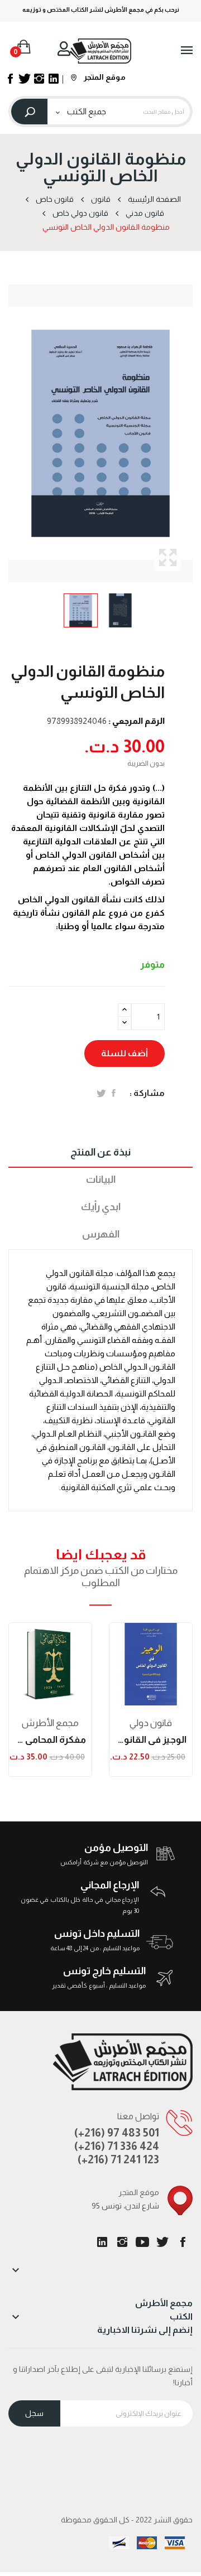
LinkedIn (102, 2242)
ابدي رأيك (101, 1207)
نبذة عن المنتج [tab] (100, 1152)
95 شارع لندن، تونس (125, 2206)
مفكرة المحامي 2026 (50, 1740)
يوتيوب (142, 2242)
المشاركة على (114, 1093)
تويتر (162, 2242)
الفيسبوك (183, 2242)
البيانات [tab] (101, 1180)
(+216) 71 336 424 (117, 2146)
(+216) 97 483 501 (117, 2133)
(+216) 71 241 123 (118, 2159)
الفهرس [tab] (101, 1234)
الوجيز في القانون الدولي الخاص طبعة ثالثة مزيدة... (151, 1740)
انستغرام (122, 2242)
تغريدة (101, 1093)
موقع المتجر (104, 77)
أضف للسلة (125, 1053)
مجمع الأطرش (50, 1723)
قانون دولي (151, 1723)
